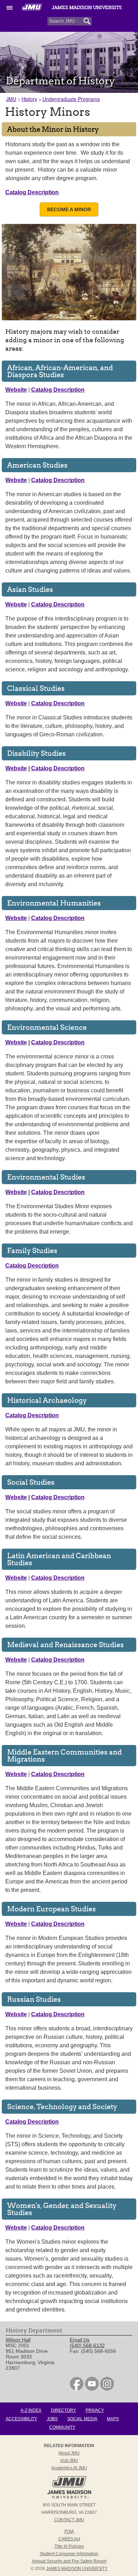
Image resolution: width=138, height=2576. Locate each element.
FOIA (69, 2532)
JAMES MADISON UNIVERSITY (77, 2569)
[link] (77, 2389)
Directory (64, 2410)
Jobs (52, 2419)
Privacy (95, 2410)
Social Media (82, 2419)
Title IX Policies (69, 2546)
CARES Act (69, 2539)
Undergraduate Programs (71, 99)
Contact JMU (69, 2520)
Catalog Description (58, 768)
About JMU (69, 2453)
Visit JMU (69, 2461)
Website (16, 768)
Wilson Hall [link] (18, 2340)
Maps (113, 2419)
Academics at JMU (69, 2468)
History (29, 99)
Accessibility (21, 2419)
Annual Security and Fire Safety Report (69, 2561)
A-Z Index (31, 2410)
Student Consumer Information (69, 2554)
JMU (11, 99)
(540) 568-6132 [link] (87, 2345)
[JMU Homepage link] (69, 2498)
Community (62, 2427)
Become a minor (69, 209)
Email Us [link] (80, 2340)
